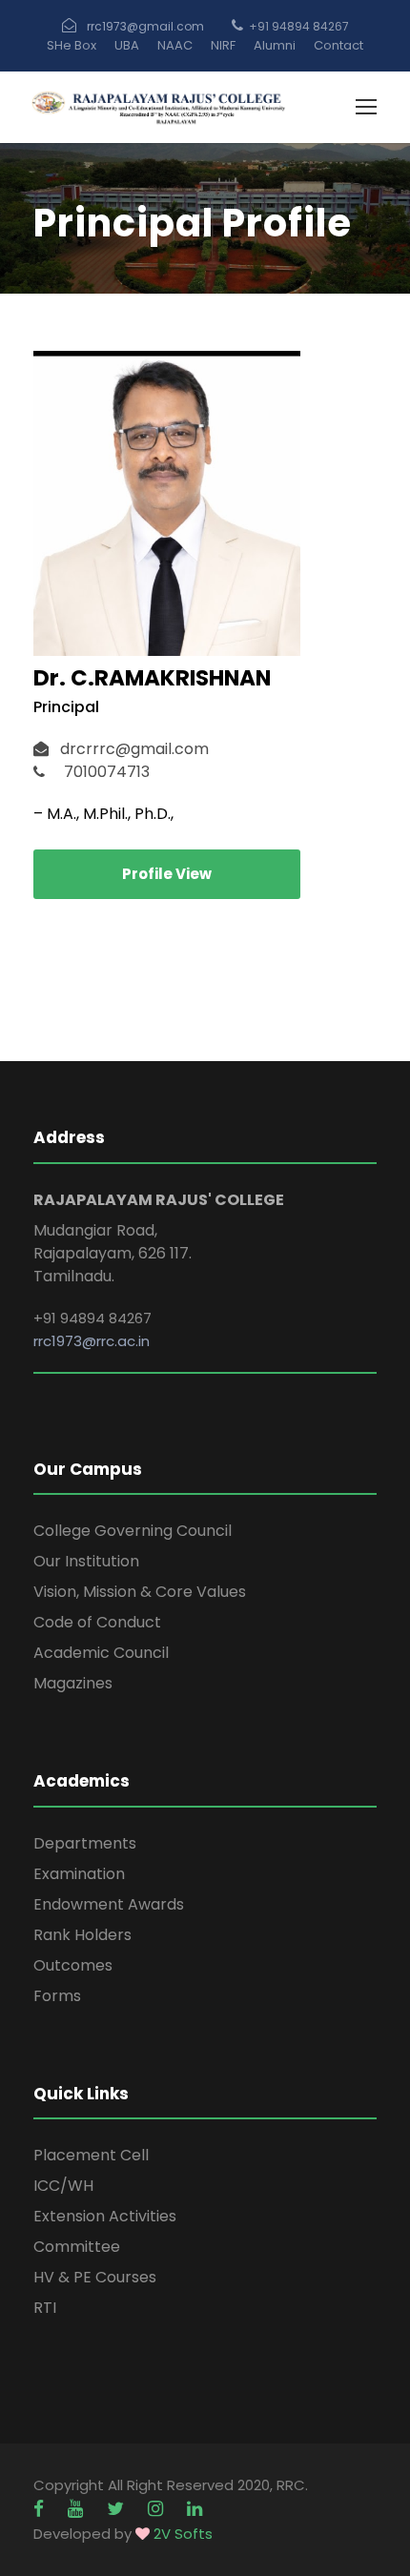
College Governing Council (133, 1531)
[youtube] (78, 2509)
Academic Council (101, 1653)
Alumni (275, 45)
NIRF (223, 45)
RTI (45, 2308)
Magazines (73, 1683)
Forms (57, 1996)
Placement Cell (91, 2155)
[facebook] (41, 2509)
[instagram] (158, 2509)
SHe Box (72, 45)
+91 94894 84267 (299, 26)
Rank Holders (82, 1935)
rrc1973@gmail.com (145, 26)
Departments (85, 1843)
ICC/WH (63, 2186)
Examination (79, 1874)
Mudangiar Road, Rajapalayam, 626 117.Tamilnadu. (113, 1253)
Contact (338, 45)
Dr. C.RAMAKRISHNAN (152, 678)
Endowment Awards (109, 1904)
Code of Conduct (97, 1622)
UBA (127, 45)
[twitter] (118, 2509)
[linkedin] (195, 2509)
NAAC (175, 45)
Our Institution (86, 1561)
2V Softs (183, 2534)
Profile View (167, 874)
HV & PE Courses (95, 2277)
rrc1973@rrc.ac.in (92, 1341)
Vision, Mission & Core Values (140, 1592)
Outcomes (73, 1965)
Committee (77, 2247)
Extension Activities (105, 2216)
